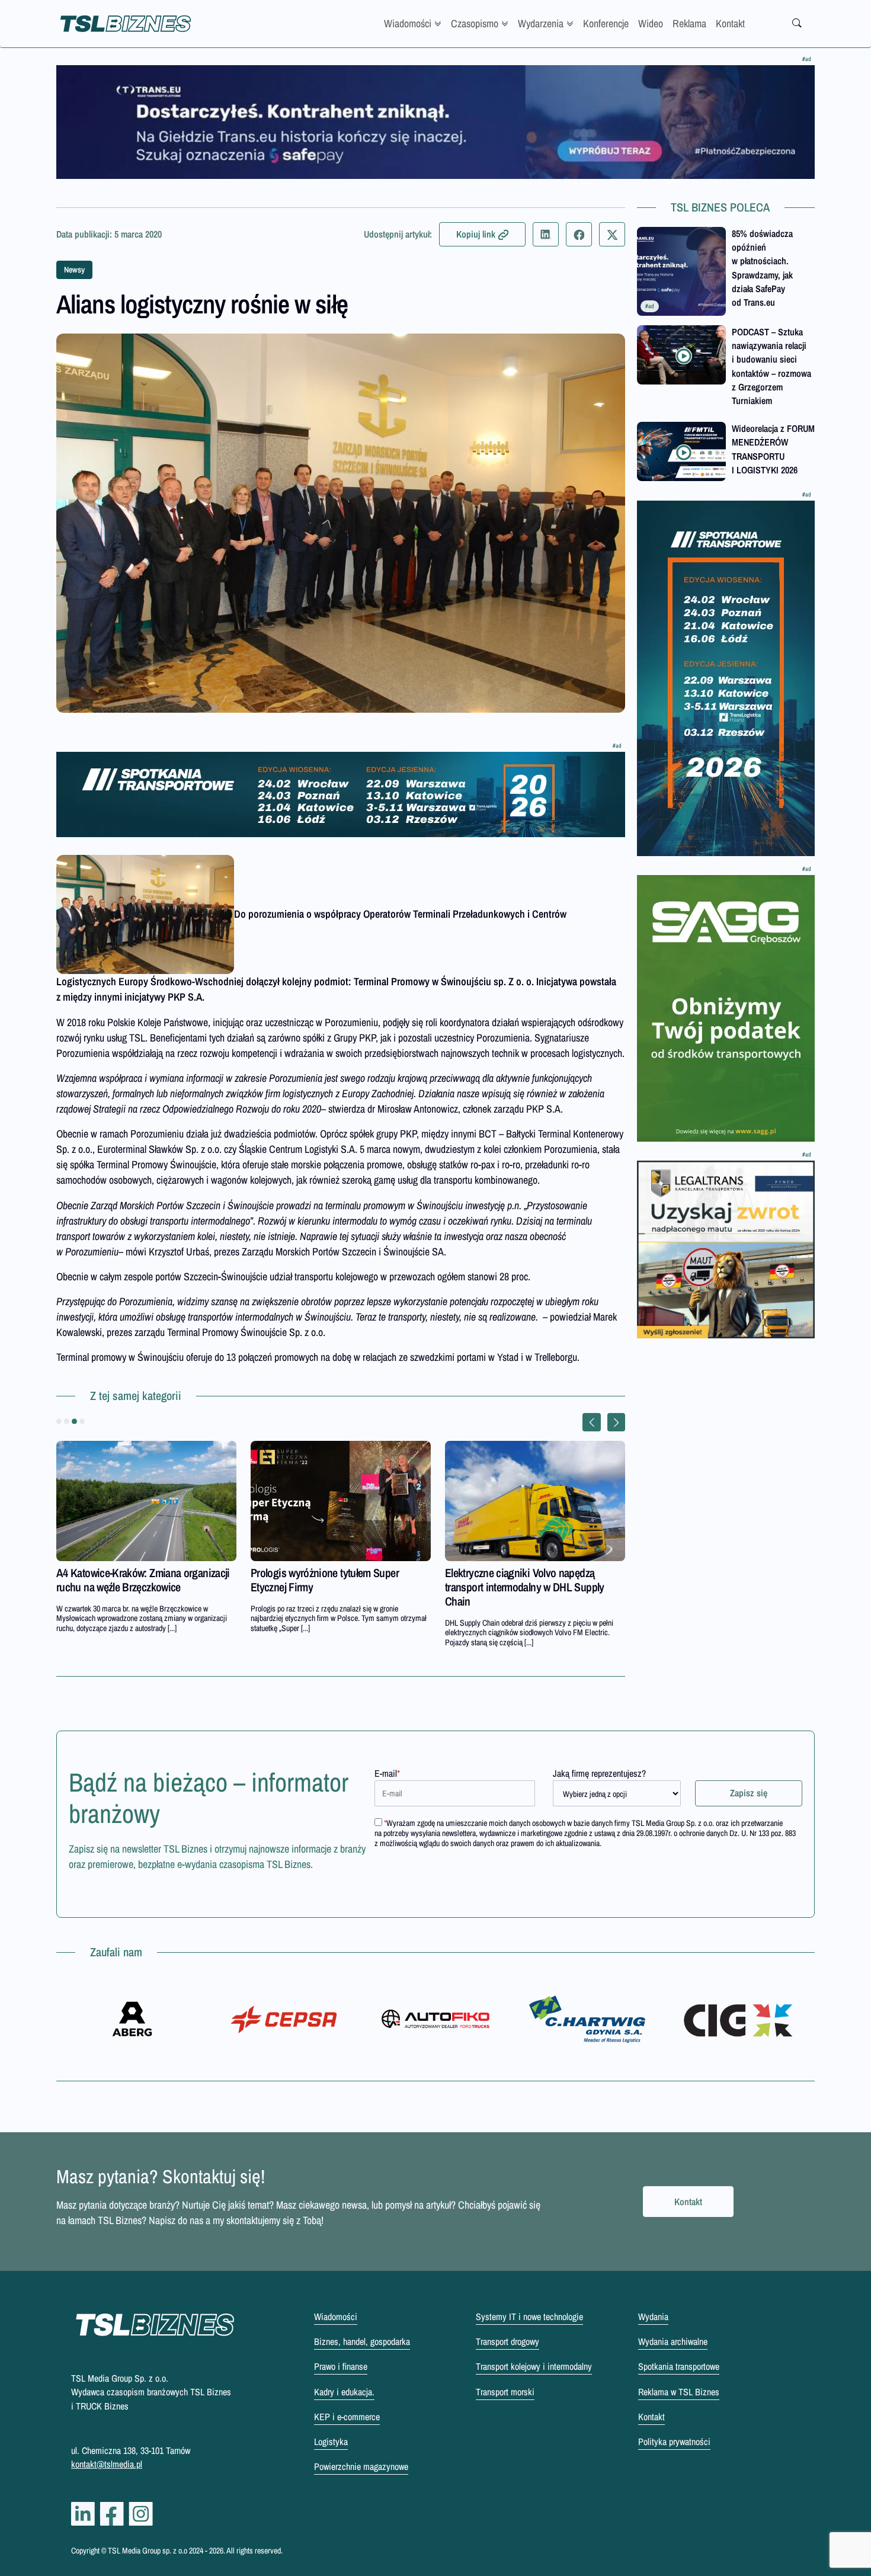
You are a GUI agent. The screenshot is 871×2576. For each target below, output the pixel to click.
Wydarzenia (541, 23)
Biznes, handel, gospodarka (362, 2341)
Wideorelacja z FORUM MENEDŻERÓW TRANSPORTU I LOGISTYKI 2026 (773, 449)
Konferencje (606, 23)
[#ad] (435, 122)
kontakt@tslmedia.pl (107, 2464)
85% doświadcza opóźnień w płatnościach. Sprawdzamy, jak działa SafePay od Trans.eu (762, 268)
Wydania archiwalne (673, 2341)
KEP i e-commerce (347, 2417)
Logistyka (331, 2442)
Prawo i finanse (341, 2366)
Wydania (653, 2317)
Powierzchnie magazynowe (361, 2466)
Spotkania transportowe (679, 2366)
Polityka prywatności (674, 2442)
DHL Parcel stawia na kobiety (313, 1573)
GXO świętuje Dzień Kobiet (502, 1573)
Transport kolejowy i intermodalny (534, 2366)
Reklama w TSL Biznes (679, 2392)
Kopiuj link (476, 234)
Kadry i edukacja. (344, 2392)
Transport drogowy (507, 2341)
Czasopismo (475, 23)
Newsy (74, 270)
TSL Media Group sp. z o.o (148, 2551)
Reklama (689, 23)
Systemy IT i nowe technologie (529, 2317)
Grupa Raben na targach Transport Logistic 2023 (130, 1580)
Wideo (651, 23)
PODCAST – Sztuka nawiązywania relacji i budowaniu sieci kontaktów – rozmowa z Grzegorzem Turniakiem (771, 366)
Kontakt (730, 23)
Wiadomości (408, 23)
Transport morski (505, 2392)
